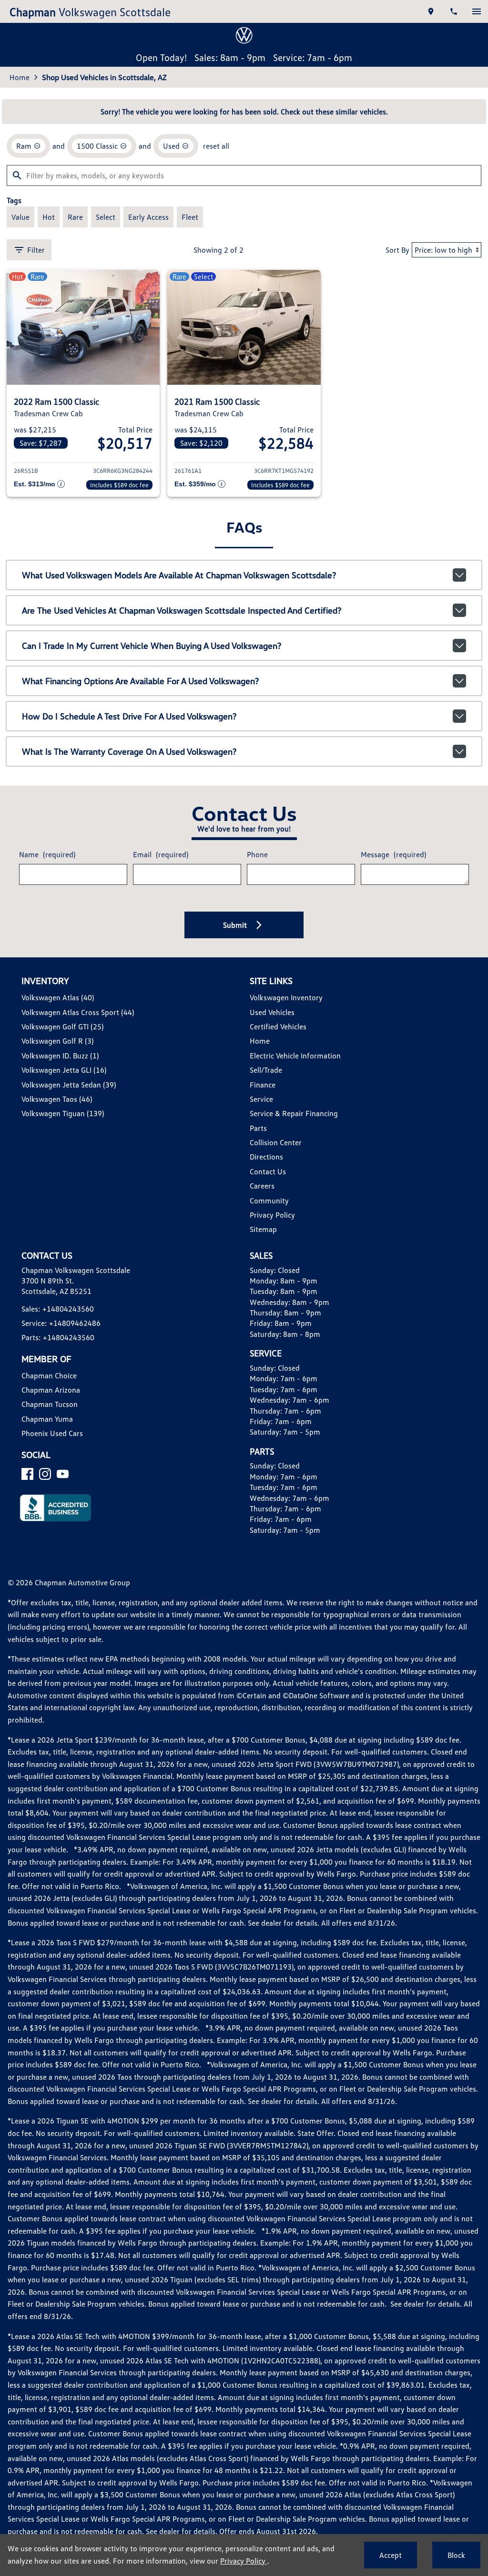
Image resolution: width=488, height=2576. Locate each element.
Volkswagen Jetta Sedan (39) (69, 1085)
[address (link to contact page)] (431, 11)
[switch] (477, 11)
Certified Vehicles (278, 1026)
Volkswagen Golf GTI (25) (62, 1026)
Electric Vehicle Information (295, 1056)
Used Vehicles (272, 1012)
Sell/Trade (266, 1070)
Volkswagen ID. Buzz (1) (60, 1056)
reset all (216, 146)
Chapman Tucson (50, 1404)
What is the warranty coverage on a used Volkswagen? (129, 751)
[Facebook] (27, 1474)
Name (47, 854)
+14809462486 (75, 1323)
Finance (263, 1085)
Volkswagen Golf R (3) (57, 1041)
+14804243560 (68, 1309)
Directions (266, 1157)
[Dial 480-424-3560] (454, 11)
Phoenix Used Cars (52, 1433)
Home (20, 77)
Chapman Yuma (47, 1419)
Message (393, 854)
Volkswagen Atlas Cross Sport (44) (78, 1012)
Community (269, 1201)
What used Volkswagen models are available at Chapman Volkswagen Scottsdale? (179, 575)
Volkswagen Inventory (286, 997)
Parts (258, 1128)
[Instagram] (45, 1474)
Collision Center (276, 1142)
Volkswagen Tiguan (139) (63, 1113)
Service (261, 1099)
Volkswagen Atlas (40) (58, 997)
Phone (257, 854)
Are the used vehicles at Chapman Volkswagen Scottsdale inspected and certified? (182, 610)
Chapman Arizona (51, 1390)
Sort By (397, 250)
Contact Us (268, 1171)
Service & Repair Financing (294, 1113)
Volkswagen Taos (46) (57, 1099)
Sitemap (263, 1229)
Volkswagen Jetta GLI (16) (64, 1070)
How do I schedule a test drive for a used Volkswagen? (129, 716)
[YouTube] (63, 1474)
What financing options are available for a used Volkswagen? (140, 681)
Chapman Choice (49, 1375)
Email (161, 854)
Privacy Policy (272, 1215)
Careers (262, 1186)
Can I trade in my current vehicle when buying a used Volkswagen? (152, 646)
